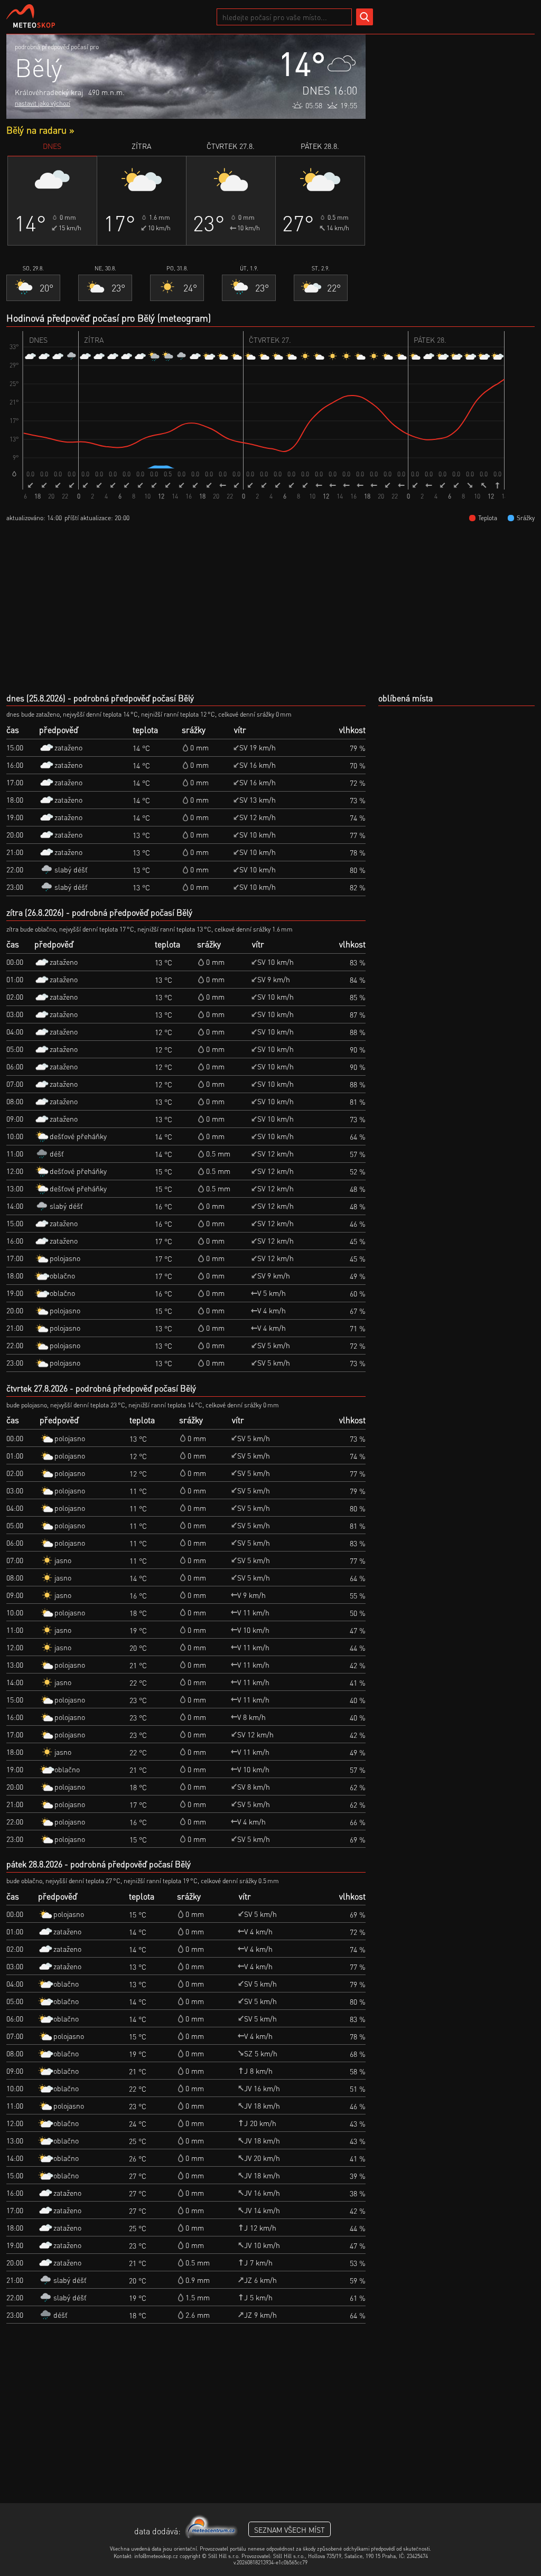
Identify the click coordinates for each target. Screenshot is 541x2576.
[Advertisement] (455, 100)
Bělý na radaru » (40, 130)
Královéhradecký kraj (49, 92)
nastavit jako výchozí (43, 103)
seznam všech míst (290, 2530)
